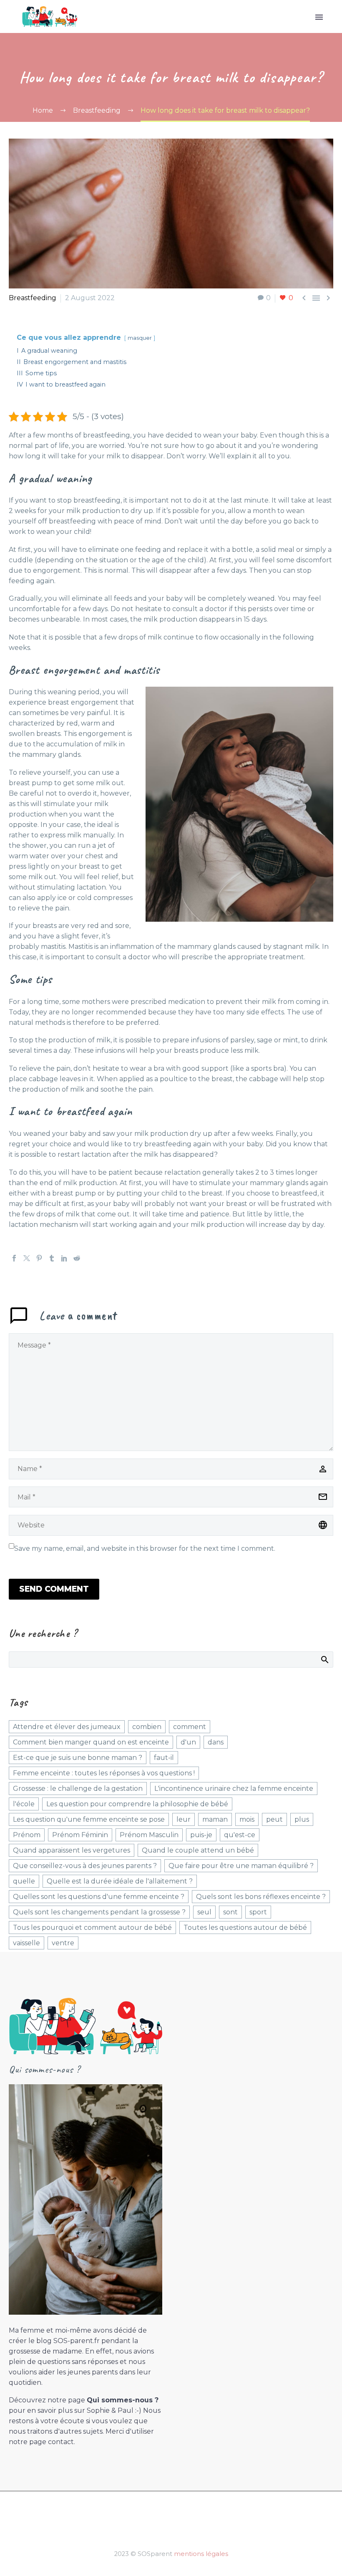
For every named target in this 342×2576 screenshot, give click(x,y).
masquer (140, 338)
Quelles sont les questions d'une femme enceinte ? (99, 1897)
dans (216, 1742)
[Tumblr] (52, 1258)
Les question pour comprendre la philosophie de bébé (137, 1804)
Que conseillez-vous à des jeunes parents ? (85, 1866)
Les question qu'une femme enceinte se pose (89, 1819)
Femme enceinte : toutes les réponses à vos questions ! (104, 1773)
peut (274, 1819)
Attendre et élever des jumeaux (67, 1727)
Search (324, 1659)
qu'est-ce (240, 1835)
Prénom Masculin (149, 1835)
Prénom (27, 1835)
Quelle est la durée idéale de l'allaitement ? (120, 1881)
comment (190, 1727)
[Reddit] (77, 1258)
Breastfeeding (33, 298)
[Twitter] (27, 1258)
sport (258, 1912)
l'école (24, 1804)
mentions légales (201, 2554)
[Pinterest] (39, 1258)
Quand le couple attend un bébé (198, 1850)
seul (204, 1912)
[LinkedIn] (64, 1258)
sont (230, 1912)
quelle (24, 1881)
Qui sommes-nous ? (123, 2400)
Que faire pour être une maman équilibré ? (241, 1866)
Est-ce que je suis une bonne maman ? (78, 1758)
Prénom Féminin (80, 1835)
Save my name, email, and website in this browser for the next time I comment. (145, 1548)
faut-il (164, 1758)
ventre (63, 1943)
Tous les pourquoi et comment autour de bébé (92, 1928)
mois (247, 1819)
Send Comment (54, 1589)
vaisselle (26, 1943)
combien (147, 1727)
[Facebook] (14, 1258)
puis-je (201, 1835)
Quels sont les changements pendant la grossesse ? (99, 1912)
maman (215, 1819)
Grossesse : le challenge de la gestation (78, 1789)
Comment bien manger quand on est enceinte (91, 1742)
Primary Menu (319, 17)
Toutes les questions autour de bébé (245, 1928)
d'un (188, 1742)
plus (302, 1819)
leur (184, 1819)
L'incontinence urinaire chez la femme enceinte (234, 1789)
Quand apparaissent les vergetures (72, 1850)
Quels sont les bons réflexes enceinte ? (261, 1897)
